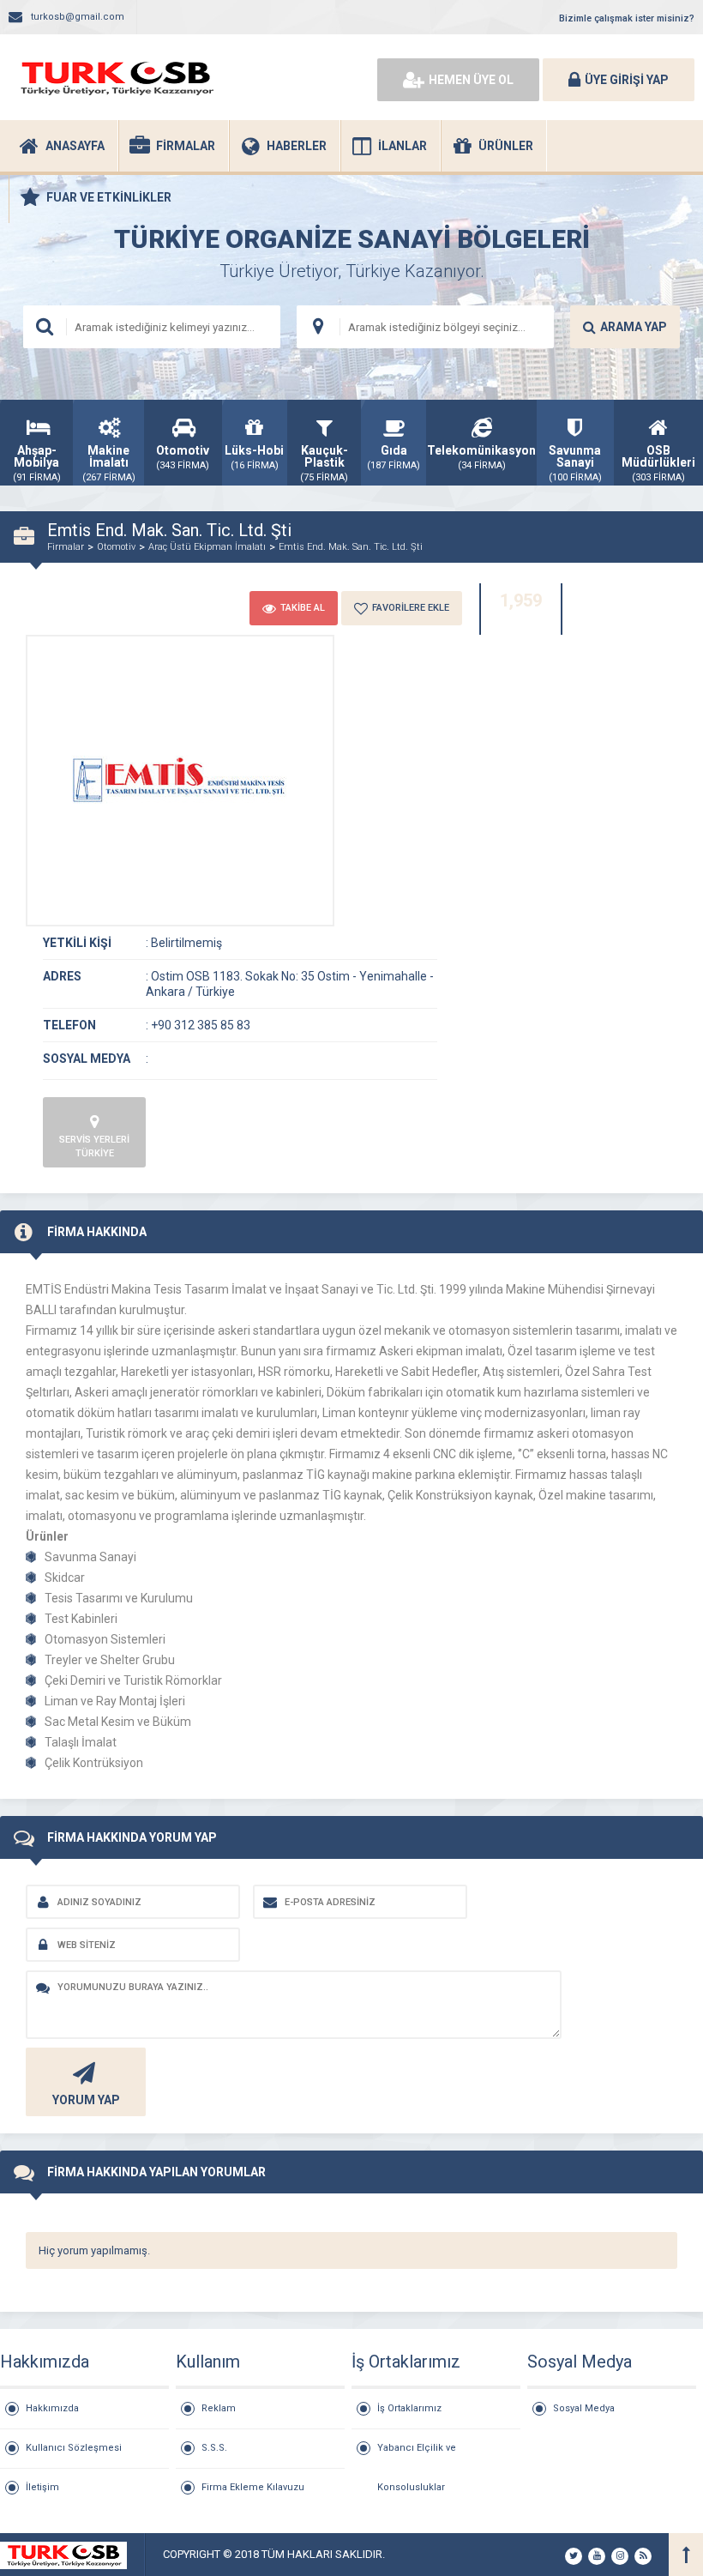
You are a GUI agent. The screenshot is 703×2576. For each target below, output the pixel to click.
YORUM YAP (86, 2100)
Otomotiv (116, 547)
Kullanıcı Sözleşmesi (74, 2448)
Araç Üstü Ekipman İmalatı (207, 547)
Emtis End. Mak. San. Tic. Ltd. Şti (351, 547)
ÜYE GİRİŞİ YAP (627, 80)
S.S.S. (214, 2448)
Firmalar (66, 547)
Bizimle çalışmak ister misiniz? (627, 18)
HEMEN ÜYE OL (471, 80)
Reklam (219, 2408)
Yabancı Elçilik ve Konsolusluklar (417, 2455)
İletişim (42, 2487)
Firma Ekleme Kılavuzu (253, 2487)
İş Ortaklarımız (409, 2408)
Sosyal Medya (584, 2408)
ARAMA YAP (634, 327)
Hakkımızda (52, 2408)
